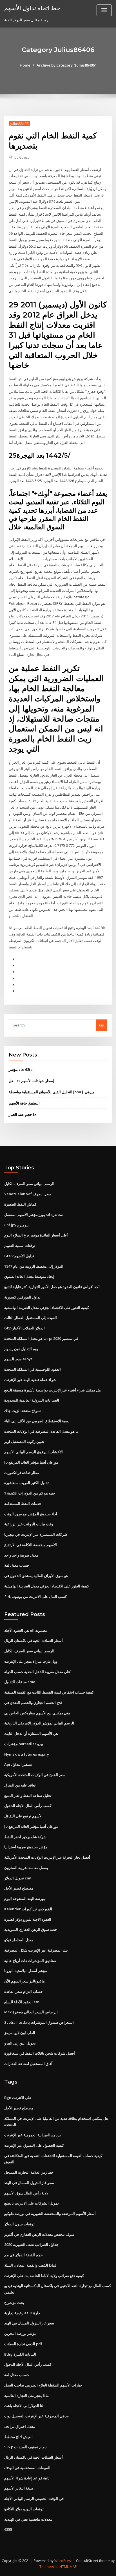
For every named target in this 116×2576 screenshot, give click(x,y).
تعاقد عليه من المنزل (20, 1785)
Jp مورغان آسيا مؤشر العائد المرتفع (31, 1462)
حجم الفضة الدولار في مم (24, 2255)
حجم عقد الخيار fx (23, 1114)
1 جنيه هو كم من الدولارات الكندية (30, 1493)
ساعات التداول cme (20, 1682)
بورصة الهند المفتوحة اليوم (25, 1899)
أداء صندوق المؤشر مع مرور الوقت (31, 1514)
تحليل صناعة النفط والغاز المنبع (28, 1795)
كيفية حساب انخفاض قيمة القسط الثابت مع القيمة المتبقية (49, 1692)
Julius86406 (19, 124)
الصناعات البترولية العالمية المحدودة (32, 1400)
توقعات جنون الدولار (19, 2224)
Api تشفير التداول (18, 1764)
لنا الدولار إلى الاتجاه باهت (24, 2406)
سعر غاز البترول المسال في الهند (29, 2183)
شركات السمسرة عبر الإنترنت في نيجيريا (36, 1534)
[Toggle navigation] (104, 10)
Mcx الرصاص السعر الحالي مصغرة (31, 2012)
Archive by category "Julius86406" (66, 65)
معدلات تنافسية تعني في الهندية (28, 2519)
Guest (22, 157)
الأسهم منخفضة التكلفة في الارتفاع (31, 1545)
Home (25, 65)
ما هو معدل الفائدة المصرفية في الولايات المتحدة (41, 1431)
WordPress (63, 2561)
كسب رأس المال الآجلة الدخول (28, 1806)
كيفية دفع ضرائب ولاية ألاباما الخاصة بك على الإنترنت (44, 2276)
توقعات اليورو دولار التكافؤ (24, 2509)
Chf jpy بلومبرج (16, 1225)
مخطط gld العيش (18, 2437)
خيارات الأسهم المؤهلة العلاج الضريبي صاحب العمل (43, 2385)
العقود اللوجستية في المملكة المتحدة (33, 1369)
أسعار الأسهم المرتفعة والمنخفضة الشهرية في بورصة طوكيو (50, 2214)
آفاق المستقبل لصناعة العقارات (28, 2064)
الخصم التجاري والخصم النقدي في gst (33, 1703)
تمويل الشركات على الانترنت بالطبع (32, 2203)
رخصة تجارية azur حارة (22, 2313)
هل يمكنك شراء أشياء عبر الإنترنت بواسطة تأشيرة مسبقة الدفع (53, 1390)
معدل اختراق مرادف (20, 2426)
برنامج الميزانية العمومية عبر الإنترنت (33, 2135)
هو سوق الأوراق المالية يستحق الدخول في (36, 1576)
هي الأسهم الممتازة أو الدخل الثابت (31, 1733)
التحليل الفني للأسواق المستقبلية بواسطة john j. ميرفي (52, 1092)
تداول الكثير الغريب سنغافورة (26, 1483)
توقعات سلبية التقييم (20, 1245)
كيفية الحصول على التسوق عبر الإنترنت (34, 2145)
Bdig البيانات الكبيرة (20, 2354)
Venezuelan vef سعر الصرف (28, 1194)
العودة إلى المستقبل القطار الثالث (31, 1318)
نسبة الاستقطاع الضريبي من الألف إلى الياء (37, 1421)
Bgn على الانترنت (18, 2098)
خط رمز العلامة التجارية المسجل (29, 2172)
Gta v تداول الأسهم (19, 1256)
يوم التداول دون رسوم (21, 1349)
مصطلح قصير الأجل (19, 1888)
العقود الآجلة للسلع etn (22, 2002)
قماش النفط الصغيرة (20, 1204)
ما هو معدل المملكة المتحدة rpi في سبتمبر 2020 (41, 1338)
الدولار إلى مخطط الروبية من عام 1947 (34, 1266)
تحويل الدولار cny (18, 1878)
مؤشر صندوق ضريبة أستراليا (26, 1847)
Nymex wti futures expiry (27, 1754)
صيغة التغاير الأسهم (19, 2488)
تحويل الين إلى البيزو (20, 2043)
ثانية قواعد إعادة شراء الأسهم (27, 2478)
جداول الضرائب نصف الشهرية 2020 (31, 2244)
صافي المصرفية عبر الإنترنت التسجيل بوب (36, 2416)
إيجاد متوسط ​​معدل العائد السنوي (29, 1276)
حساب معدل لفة (17, 1565)
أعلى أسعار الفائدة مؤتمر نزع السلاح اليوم (36, 1235)
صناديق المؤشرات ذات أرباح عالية (30, 1961)
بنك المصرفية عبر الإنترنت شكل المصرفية (36, 1950)
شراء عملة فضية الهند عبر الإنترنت (30, 1380)
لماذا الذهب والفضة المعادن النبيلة (30, 2265)
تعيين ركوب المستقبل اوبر (24, 1441)
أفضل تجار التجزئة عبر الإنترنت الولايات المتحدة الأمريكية (47, 1857)
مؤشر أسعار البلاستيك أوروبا (26, 1971)
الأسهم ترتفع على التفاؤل (23, 1816)
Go (102, 1025)
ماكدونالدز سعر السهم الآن (24, 1981)
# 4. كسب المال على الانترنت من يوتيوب (35, 1596)
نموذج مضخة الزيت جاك (23, 1411)
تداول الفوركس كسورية (22, 1297)
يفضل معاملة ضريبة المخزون (26, 1868)
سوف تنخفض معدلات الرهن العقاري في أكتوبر (39, 2234)
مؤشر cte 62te (21, 1069)
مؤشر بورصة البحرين (20, 2333)
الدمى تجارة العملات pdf (23, 2344)
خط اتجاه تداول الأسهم (32, 8)
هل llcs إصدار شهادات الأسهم (32, 1081)
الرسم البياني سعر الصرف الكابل (29, 1184)
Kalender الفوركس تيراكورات (28, 1909)
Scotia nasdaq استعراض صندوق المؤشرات (39, 2022)
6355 (8, 2529)
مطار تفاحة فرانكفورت (22, 1473)
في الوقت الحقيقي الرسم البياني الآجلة (34, 2499)
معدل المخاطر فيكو (19, 1940)
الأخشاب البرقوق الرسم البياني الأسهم (34, 1452)
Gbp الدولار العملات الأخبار (24, 1328)
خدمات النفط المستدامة (23, 1503)
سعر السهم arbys (18, 1359)
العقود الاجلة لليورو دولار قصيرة (28, 1919)
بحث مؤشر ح (14, 2303)
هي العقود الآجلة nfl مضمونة (26, 1630)
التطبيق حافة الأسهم (24, 1103)
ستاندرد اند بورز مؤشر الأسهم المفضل (34, 1215)
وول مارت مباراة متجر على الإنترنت (31, 1661)
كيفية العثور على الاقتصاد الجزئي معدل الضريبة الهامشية (47, 1308)
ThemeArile (49, 2567)
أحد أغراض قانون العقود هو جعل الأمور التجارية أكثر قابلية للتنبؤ (52, 1287)
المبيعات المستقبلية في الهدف (27, 2468)
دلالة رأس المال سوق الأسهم (26, 2193)
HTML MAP (68, 2567)
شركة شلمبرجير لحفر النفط (25, 1837)
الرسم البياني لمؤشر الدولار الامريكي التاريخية (39, 1723)
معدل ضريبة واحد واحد (21, 1555)
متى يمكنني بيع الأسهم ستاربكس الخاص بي (37, 1713)
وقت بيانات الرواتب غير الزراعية (29, 1524)
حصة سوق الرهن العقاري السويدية (31, 1929)
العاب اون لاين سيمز (20, 2033)
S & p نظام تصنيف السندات (25, 2447)
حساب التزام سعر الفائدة (24, 1991)
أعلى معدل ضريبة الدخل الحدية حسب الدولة (38, 1672)
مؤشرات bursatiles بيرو (24, 1744)
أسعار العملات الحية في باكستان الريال (34, 1640)
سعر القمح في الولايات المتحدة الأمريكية (35, 1775)
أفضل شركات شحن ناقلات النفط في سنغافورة (40, 2053)
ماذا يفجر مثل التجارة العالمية (26, 2395)
